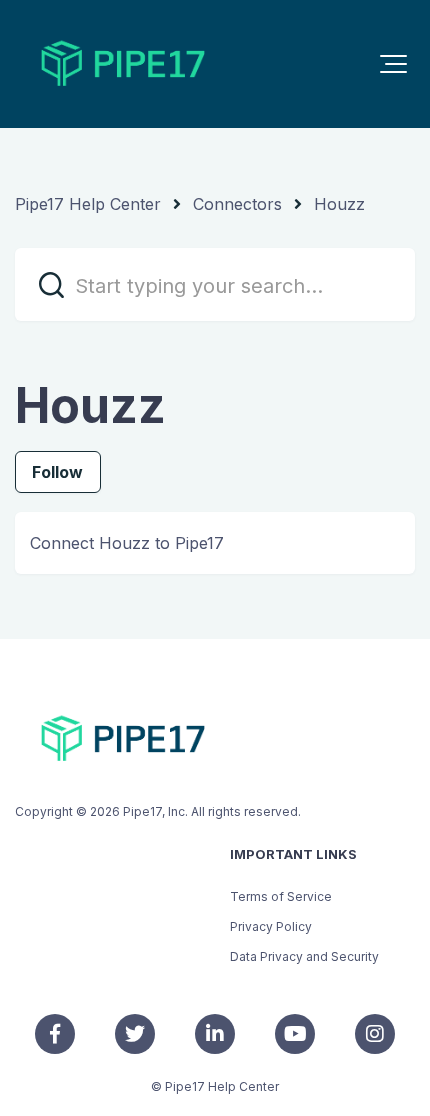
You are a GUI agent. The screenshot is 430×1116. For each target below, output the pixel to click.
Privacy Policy (271, 926)
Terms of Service (281, 896)
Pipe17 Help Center (88, 204)
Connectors (237, 204)
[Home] (123, 64)
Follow (58, 472)
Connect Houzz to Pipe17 (127, 543)
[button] (393, 64)
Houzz (339, 204)
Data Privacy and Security (304, 956)
